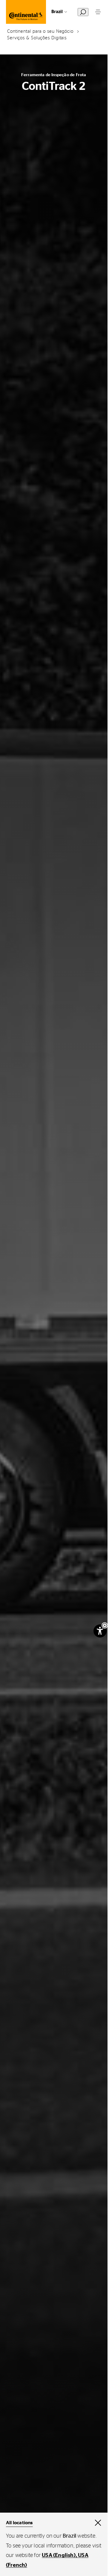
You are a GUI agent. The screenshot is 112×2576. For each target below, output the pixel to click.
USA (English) (59, 2555)
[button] (105, 1625)
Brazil (57, 12)
